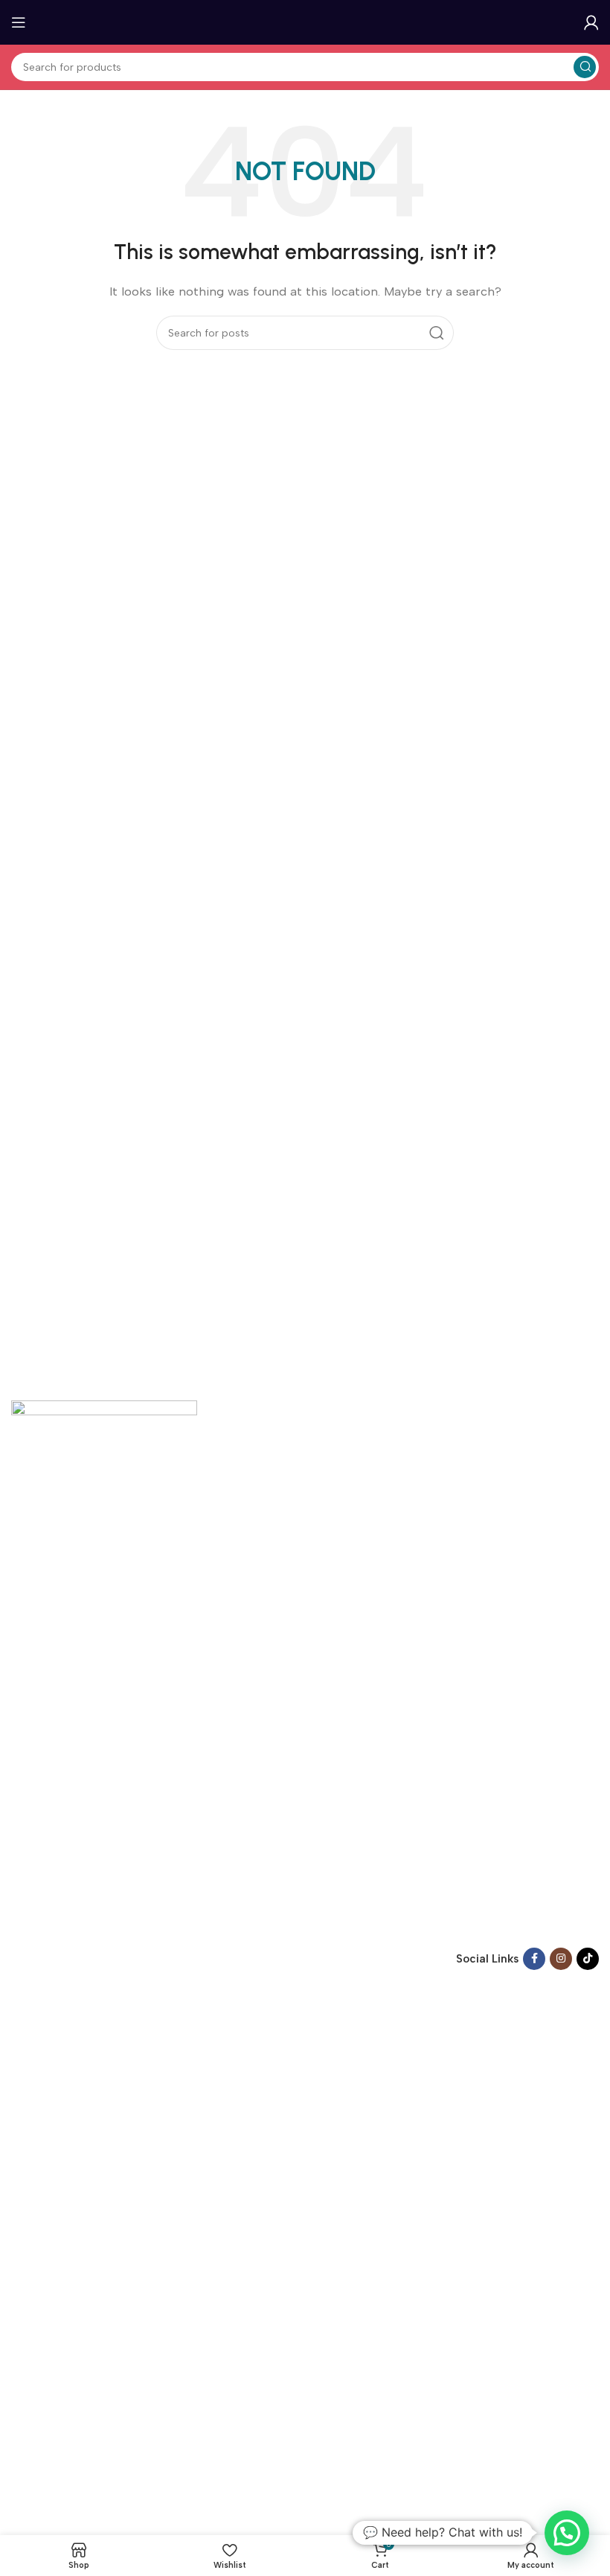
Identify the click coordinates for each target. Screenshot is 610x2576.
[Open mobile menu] (19, 22)
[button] (567, 2533)
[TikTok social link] (588, 1959)
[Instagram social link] (561, 1959)
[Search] (585, 67)
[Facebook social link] (534, 1959)
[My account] (591, 22)
